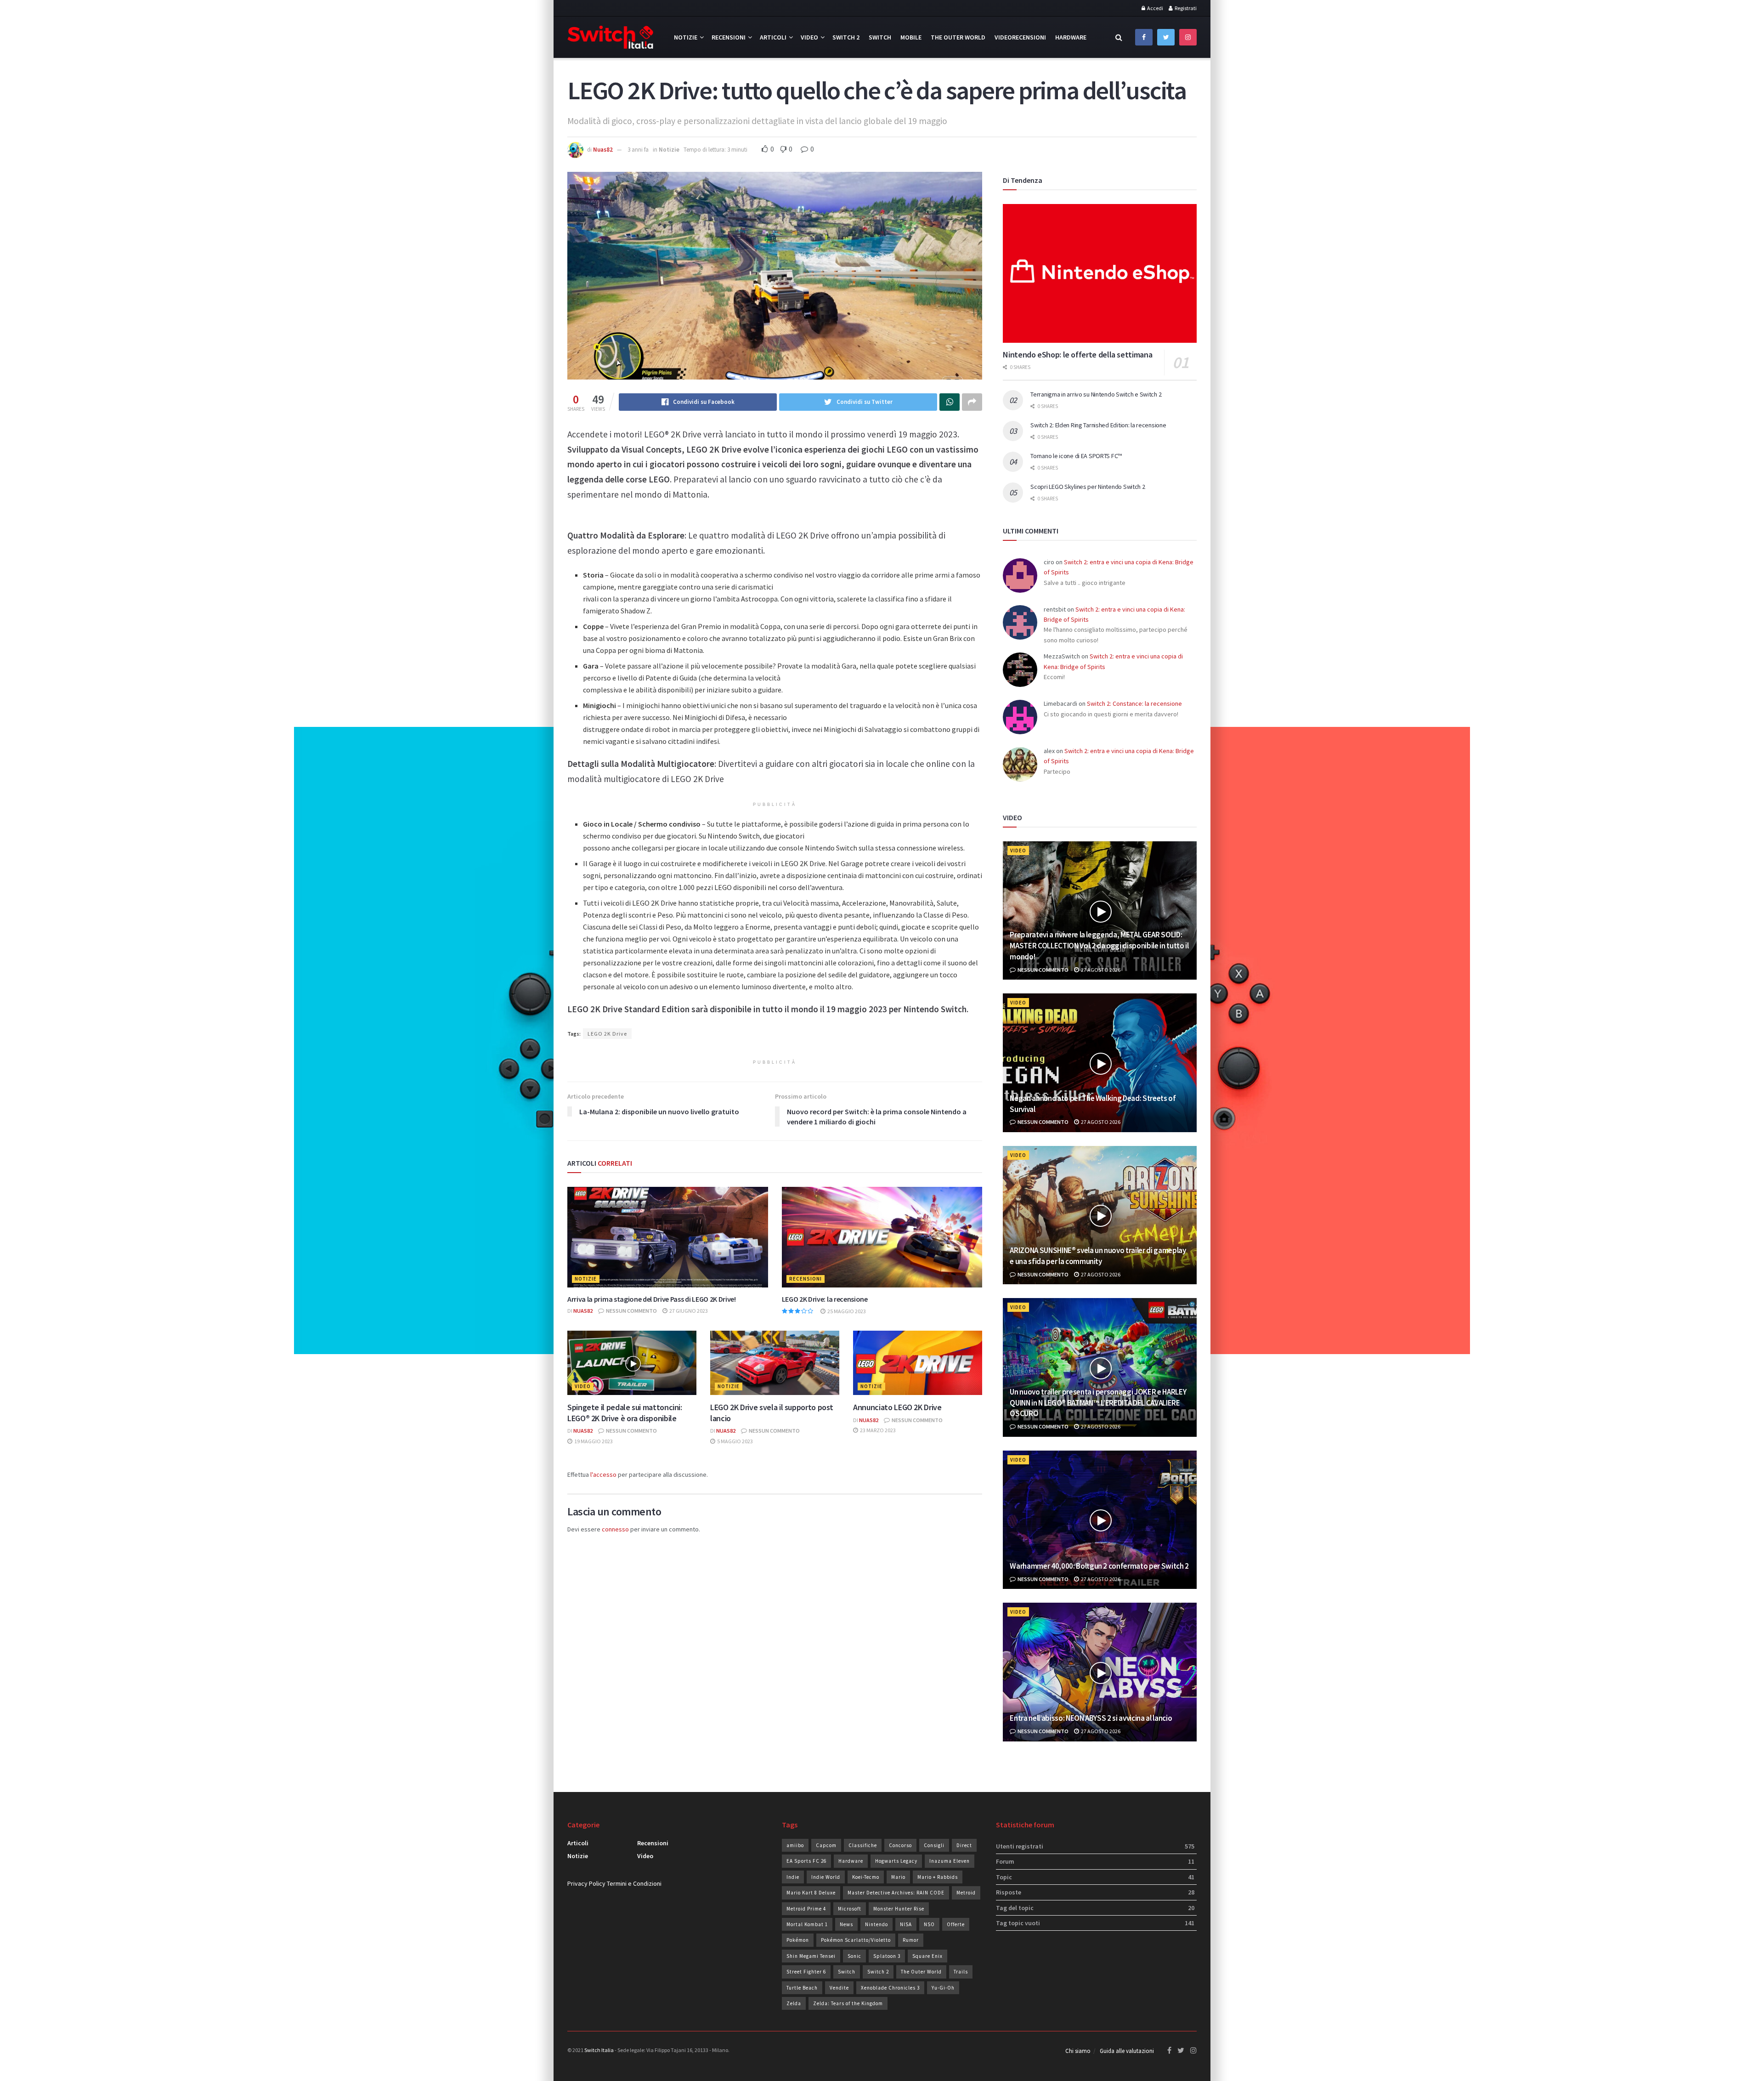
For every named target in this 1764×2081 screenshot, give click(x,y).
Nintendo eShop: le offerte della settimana (1077, 354)
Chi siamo (1078, 2051)
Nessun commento (631, 1311)
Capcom (826, 1845)
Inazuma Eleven (950, 1861)
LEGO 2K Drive (607, 1034)
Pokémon (798, 1940)
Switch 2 (846, 37)
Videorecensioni (1020, 37)
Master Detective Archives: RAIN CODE (896, 1893)
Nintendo (876, 1924)
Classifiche (863, 1845)
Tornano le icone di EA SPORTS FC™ (1076, 456)
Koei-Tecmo (866, 1877)
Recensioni (729, 37)
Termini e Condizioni (634, 1883)
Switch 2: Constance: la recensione (1134, 703)
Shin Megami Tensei (811, 1956)
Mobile (911, 37)
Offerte (956, 1924)
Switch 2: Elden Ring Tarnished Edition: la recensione (1098, 425)
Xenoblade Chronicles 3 (890, 1988)
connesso (615, 1529)
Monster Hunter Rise (899, 1909)
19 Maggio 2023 (593, 1441)
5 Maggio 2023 (735, 1441)
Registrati (1185, 8)
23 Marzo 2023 (877, 1430)
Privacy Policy (586, 1883)
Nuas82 (603, 150)
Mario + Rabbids (938, 1877)
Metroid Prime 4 (806, 1909)
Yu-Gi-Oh (943, 1988)
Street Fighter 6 (806, 1972)
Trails (961, 1972)
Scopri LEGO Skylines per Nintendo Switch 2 (1088, 487)
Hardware (1071, 37)
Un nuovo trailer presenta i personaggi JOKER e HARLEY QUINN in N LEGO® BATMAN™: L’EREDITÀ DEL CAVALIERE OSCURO (1098, 1403)
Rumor (911, 1940)
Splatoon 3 (887, 1956)
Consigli (934, 1845)
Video (809, 37)
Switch (880, 37)
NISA (906, 1924)
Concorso (900, 1845)
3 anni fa (638, 150)
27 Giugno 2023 (688, 1311)
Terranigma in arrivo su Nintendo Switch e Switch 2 (1096, 394)
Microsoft (850, 1909)
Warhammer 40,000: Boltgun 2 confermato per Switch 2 (1099, 1566)
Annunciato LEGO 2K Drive (897, 1407)
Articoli (773, 37)
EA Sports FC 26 (806, 1861)
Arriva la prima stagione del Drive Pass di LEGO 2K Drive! (652, 1299)
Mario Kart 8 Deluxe (811, 1893)
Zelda (794, 2003)
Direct (964, 1845)
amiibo (795, 1845)
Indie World (826, 1877)
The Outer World (958, 37)
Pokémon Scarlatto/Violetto (856, 1940)
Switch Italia (599, 2050)
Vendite (839, 1988)
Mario (898, 1877)
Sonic (854, 1956)
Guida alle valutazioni (1127, 2051)
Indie (793, 1877)
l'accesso (603, 1474)
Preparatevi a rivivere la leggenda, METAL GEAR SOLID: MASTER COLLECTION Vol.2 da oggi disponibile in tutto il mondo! (1099, 946)
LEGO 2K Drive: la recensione (825, 1299)
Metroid (966, 1893)
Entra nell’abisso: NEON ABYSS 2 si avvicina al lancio (1091, 1718)
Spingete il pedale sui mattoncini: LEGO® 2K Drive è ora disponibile (625, 1412)
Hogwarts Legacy (896, 1861)
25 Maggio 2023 (846, 1311)
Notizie (686, 37)
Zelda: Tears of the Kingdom (848, 2003)
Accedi (1155, 8)
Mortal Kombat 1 (807, 1924)
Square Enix (927, 1956)
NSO (929, 1924)
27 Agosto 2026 (1100, 970)
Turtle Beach (802, 1988)
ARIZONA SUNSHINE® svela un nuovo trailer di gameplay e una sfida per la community (1098, 1256)
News (846, 1924)
